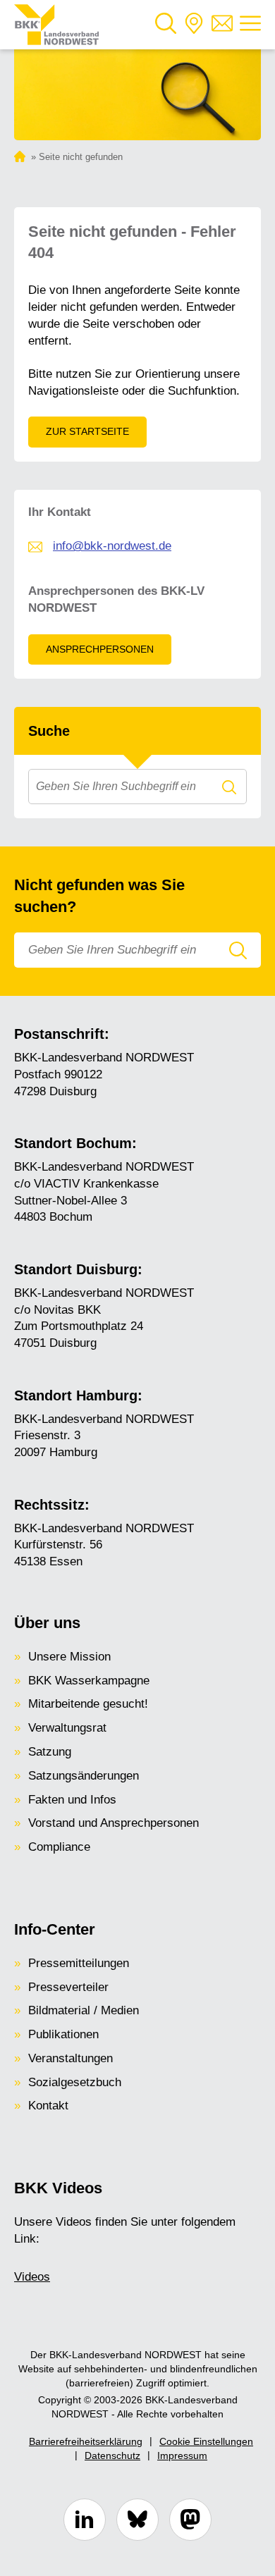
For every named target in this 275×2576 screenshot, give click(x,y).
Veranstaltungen (71, 2058)
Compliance (59, 1847)
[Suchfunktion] (166, 25)
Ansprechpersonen (100, 649)
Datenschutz (112, 2455)
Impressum (182, 2455)
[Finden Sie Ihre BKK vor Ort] (194, 25)
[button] (166, 25)
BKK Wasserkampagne (89, 1681)
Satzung (50, 1752)
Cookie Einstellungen (206, 2441)
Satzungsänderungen (84, 1776)
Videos (32, 2277)
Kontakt (48, 2106)
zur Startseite (87, 431)
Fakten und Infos (72, 1800)
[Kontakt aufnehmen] (222, 25)
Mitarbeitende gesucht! (88, 1704)
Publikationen (63, 2034)
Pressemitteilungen (79, 1963)
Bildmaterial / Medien (84, 2010)
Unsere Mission (69, 1657)
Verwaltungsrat (67, 1728)
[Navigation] (250, 25)
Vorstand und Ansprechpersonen (114, 1823)
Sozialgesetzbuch (75, 2082)
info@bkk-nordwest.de (112, 546)
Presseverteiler (68, 1987)
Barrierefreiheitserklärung (86, 2441)
